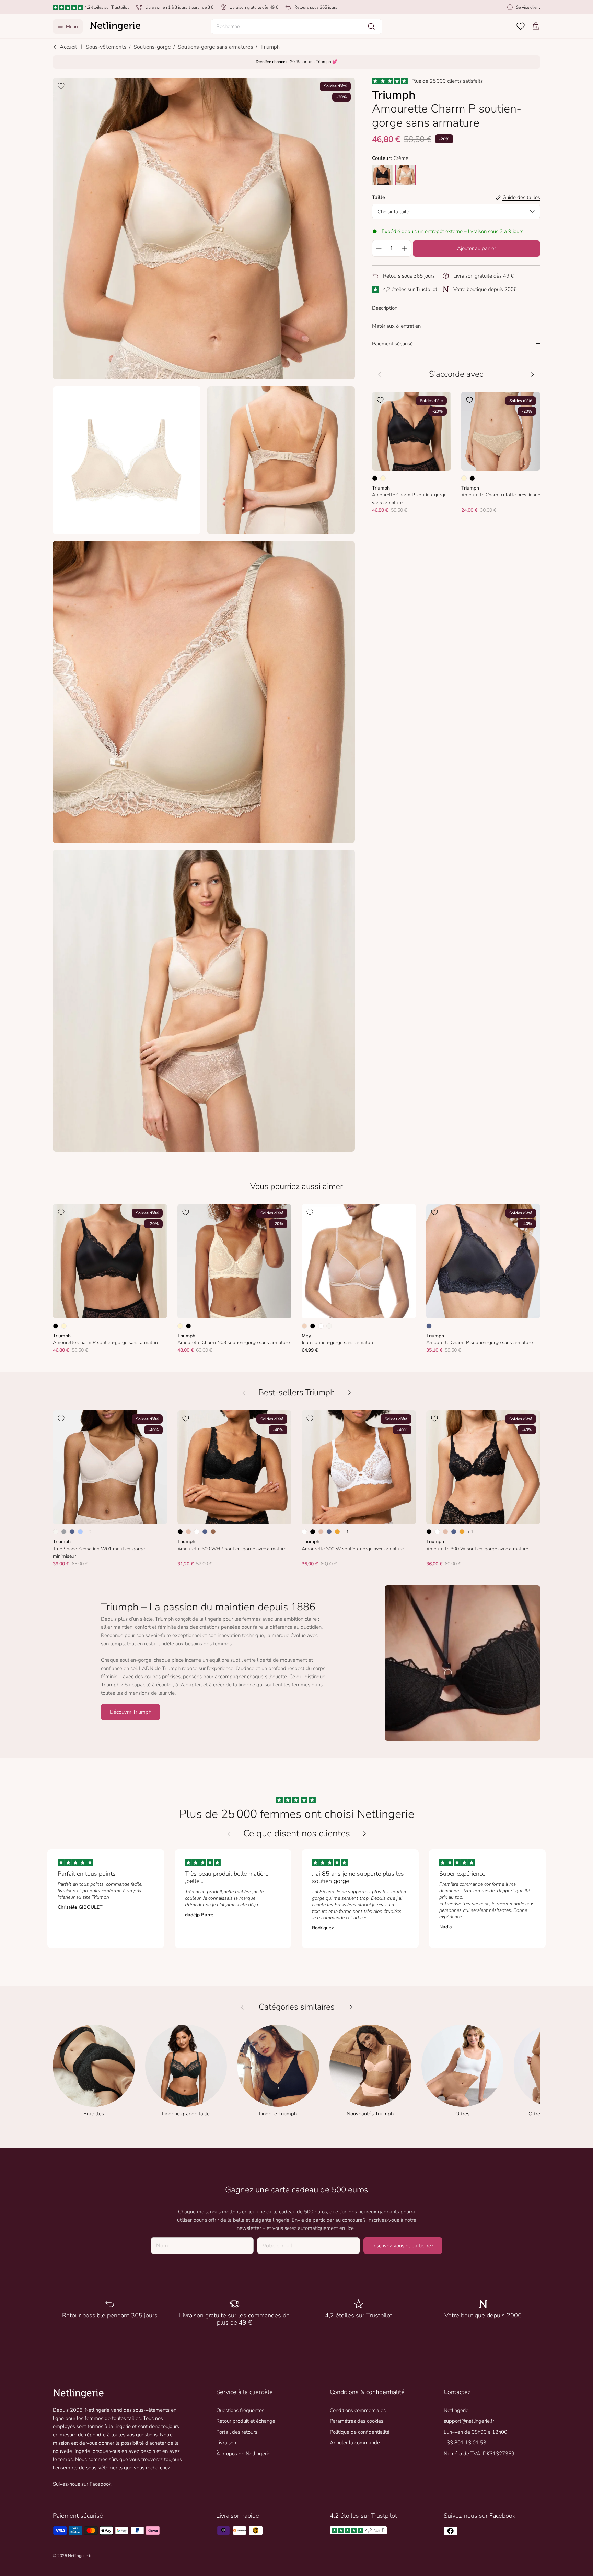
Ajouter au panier (476, 248)
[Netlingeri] (115, 26)
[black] (382, 175)
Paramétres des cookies (357, 2421)
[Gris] (64, 1532)
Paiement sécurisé (392, 344)
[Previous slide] (229, 1834)
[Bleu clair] (80, 1532)
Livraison (226, 2443)
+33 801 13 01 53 (465, 2443)
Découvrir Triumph (131, 1712)
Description (385, 308)
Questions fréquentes (240, 2410)
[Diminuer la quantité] (379, 248)
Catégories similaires (297, 2007)
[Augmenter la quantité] (405, 248)
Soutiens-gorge (152, 47)
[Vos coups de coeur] (521, 26)
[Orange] (337, 1532)
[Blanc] (321, 1326)
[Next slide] (364, 1834)
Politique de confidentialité (360, 2432)
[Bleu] (429, 1326)
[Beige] (188, 1532)
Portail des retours (237, 2432)
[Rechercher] (371, 26)
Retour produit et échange (246, 2421)
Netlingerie (456, 2410)
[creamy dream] (406, 175)
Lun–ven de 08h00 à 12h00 (475, 2432)
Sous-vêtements (106, 47)
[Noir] (375, 478)
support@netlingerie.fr (469, 2421)
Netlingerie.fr (80, 2556)
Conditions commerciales (358, 2410)
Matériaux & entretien (396, 326)
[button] (296, 26)
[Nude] (304, 1326)
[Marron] (213, 1532)
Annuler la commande (355, 2443)
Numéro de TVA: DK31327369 (479, 2454)
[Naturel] (329, 1326)
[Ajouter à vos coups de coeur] (61, 86)
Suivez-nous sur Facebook (82, 2484)
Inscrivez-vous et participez (403, 2246)
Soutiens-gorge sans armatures (216, 47)
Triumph (270, 47)
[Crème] (383, 478)
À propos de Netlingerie (243, 2454)
